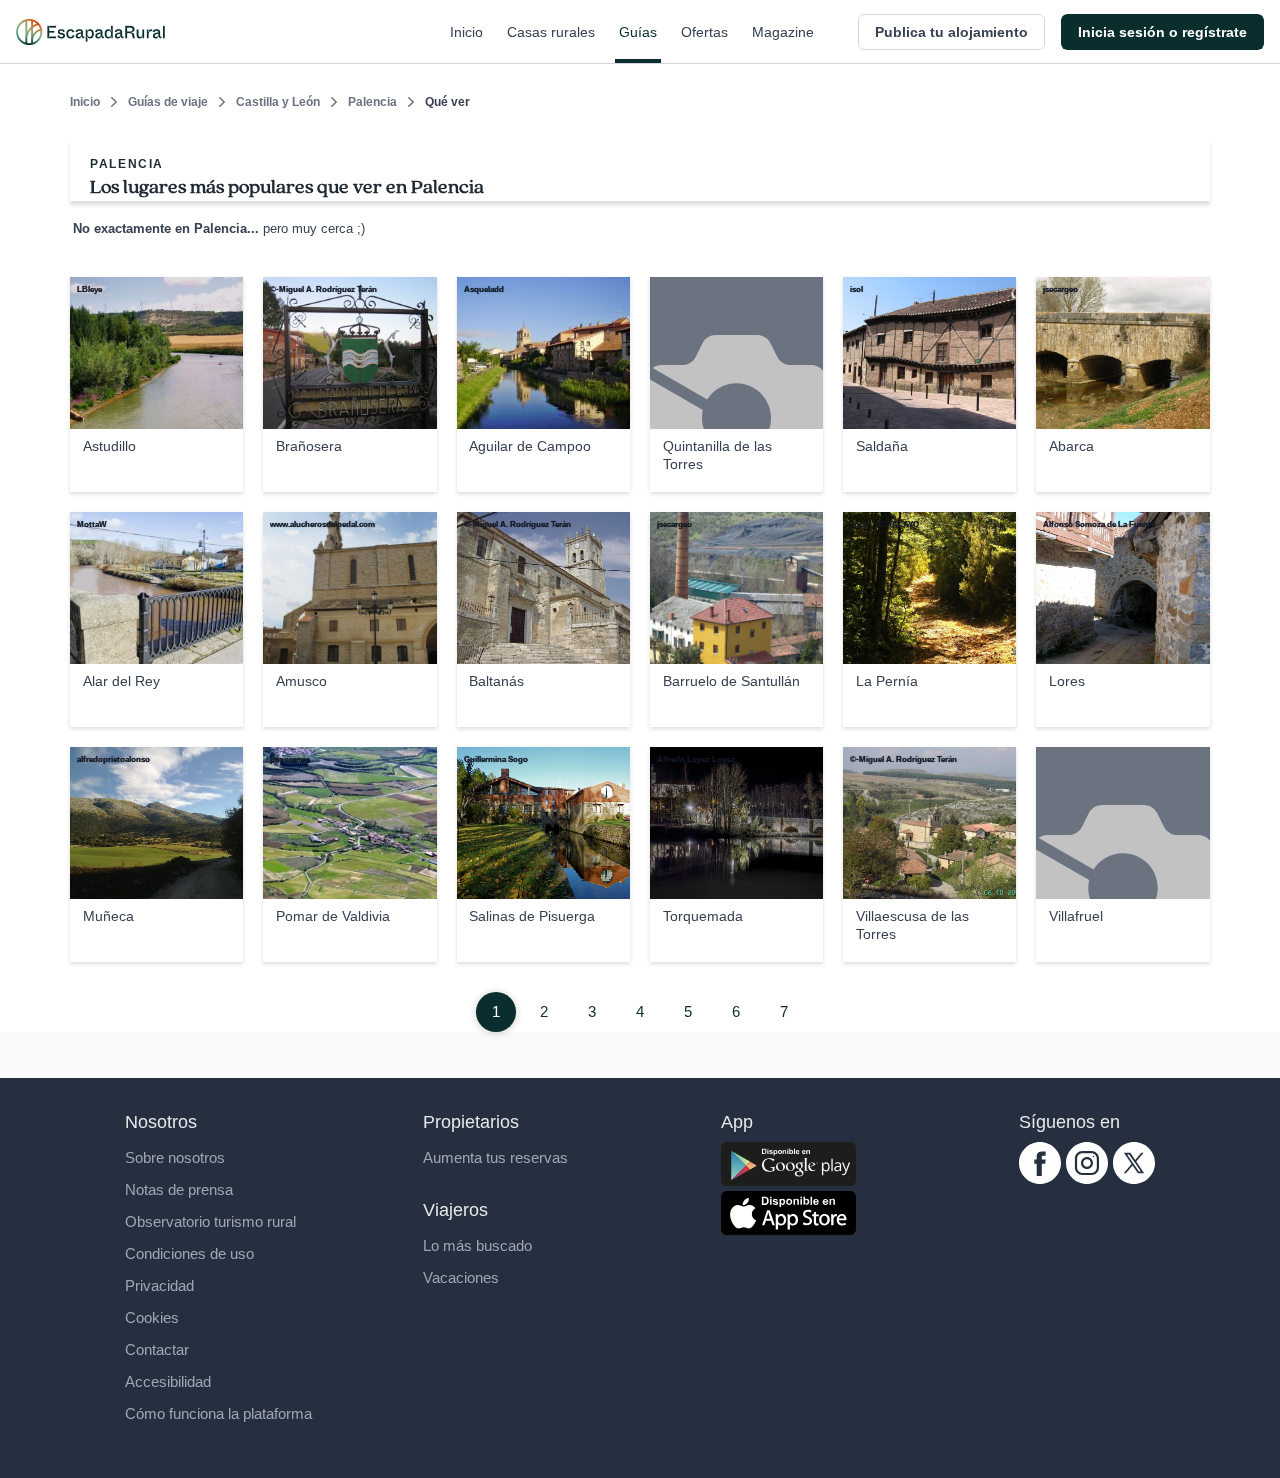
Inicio (466, 32)
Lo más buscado (477, 1245)
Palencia (372, 102)
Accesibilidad (168, 1381)
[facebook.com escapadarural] (1040, 1178)
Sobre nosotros (175, 1157)
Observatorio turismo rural (210, 1221)
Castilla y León (278, 102)
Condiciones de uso (189, 1253)
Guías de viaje (168, 102)
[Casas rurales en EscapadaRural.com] (90, 32)
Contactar (157, 1349)
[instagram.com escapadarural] (1087, 1178)
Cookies (152, 1317)
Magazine (783, 32)
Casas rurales (551, 32)
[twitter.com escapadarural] (1134, 1178)
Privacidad (159, 1285)
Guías (638, 32)
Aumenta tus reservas (495, 1157)
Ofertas (704, 32)
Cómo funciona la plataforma (218, 1413)
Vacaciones (461, 1277)
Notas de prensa (179, 1189)
